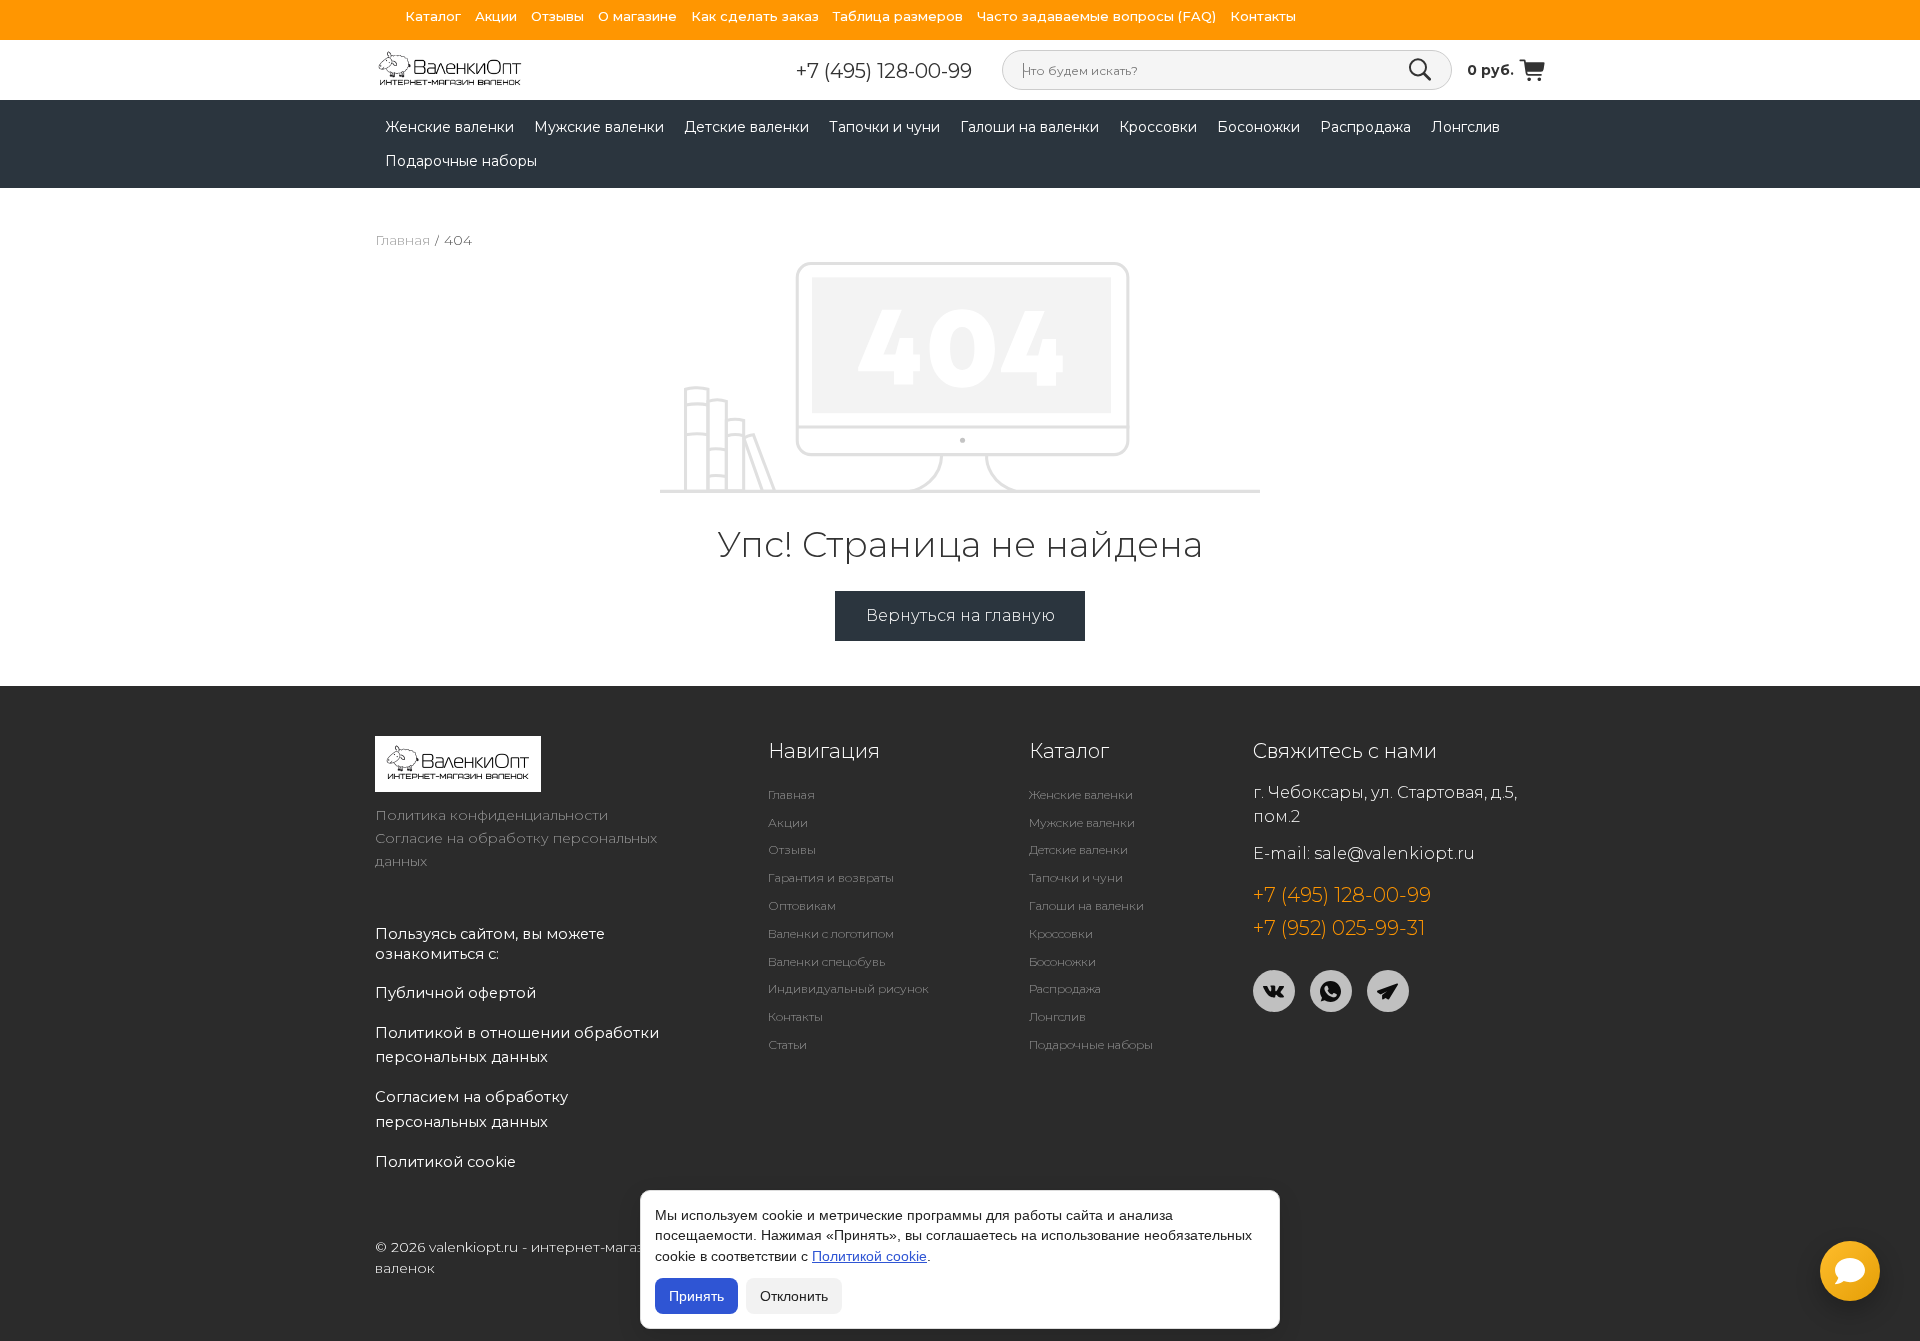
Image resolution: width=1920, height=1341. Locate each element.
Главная (402, 240)
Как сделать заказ (755, 16)
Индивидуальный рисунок (848, 988)
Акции (496, 16)
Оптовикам (802, 905)
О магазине (637, 16)
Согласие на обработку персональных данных (516, 849)
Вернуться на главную (960, 615)
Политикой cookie (869, 1256)
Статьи (787, 1044)
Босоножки (1258, 127)
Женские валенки (449, 127)
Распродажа (1365, 127)
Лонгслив (1465, 127)
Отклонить (794, 1296)
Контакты (1263, 16)
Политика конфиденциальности (491, 815)
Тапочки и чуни (884, 127)
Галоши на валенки (1029, 127)
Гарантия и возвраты (831, 877)
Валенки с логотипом (831, 933)
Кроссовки (1158, 127)
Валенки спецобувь (826, 961)
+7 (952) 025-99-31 (1339, 928)
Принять (696, 1296)
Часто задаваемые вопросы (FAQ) (1096, 16)
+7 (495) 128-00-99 (884, 71)
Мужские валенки (599, 127)
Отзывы (557, 16)
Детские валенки (746, 127)
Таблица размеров (898, 16)
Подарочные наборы (461, 161)
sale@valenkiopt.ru (1394, 853)
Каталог (433, 16)
